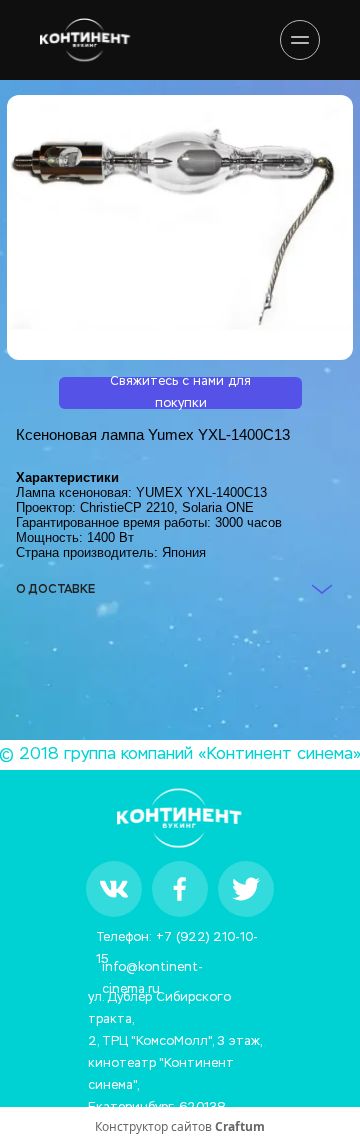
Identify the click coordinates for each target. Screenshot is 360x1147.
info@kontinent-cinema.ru (152, 970)
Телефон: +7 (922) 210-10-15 (177, 940)
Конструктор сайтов (180, 1127)
